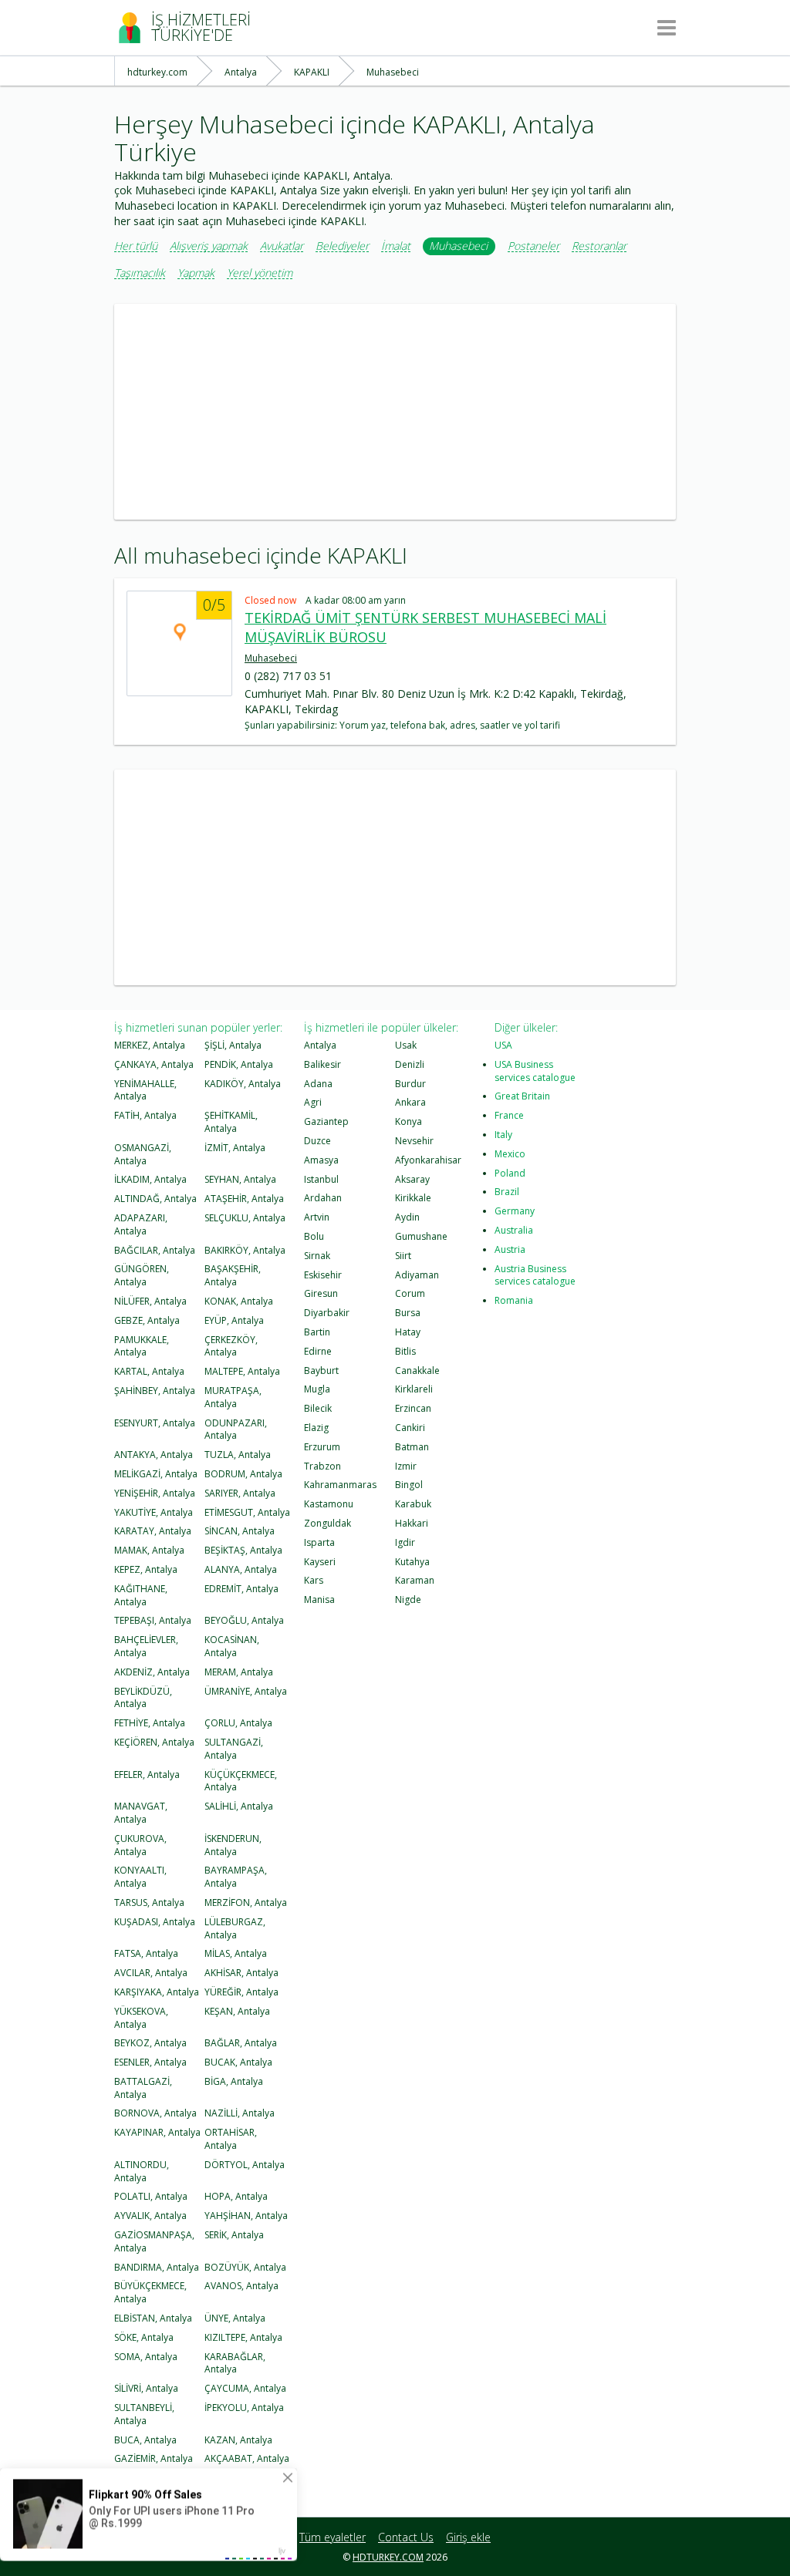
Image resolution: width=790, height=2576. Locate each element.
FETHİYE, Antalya (150, 1723)
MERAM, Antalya (239, 1672)
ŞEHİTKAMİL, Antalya (231, 1122)
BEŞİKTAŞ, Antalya (243, 1550)
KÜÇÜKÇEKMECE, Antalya (241, 1781)
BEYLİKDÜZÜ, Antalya (143, 1698)
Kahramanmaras (340, 1485)
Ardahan (323, 1198)
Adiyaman (417, 1275)
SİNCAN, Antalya (240, 1531)
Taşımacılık (140, 273)
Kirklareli (414, 1389)
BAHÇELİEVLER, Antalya (146, 1646)
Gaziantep (326, 1121)
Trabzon (322, 1466)
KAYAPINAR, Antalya (157, 2132)
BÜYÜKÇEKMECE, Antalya (150, 2292)
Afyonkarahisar (428, 1160)
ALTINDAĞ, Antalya (155, 1199)
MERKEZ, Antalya (150, 1045)
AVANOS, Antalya (241, 2286)
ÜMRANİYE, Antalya (246, 1691)
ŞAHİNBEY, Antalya (155, 1391)
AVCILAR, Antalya (151, 1973)
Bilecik (318, 1408)
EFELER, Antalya (147, 1775)
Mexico (510, 1154)
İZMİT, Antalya (235, 1148)
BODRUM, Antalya (243, 1474)
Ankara (410, 1102)
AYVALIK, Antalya (150, 2216)
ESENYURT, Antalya (155, 1423)
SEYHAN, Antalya (240, 1179)
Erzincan (413, 1408)
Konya (409, 1121)
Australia (514, 1230)
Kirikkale (413, 1198)
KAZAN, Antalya (238, 2440)
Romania (514, 1300)
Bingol (409, 1485)
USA (503, 1045)
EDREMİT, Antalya (241, 1589)
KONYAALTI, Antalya (140, 1877)
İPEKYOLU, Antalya (244, 2408)
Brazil (507, 1192)
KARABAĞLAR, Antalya (235, 2363)
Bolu (314, 1236)
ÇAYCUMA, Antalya (245, 2388)
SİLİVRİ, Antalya (146, 2388)
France (509, 1115)
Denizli (410, 1064)
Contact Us (406, 2537)
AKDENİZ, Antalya (152, 1672)
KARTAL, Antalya (149, 1371)
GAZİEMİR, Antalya (154, 2458)
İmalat (396, 246)
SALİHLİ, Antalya (239, 1806)
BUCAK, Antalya (238, 2062)
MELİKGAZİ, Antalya (156, 1474)
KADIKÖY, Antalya (243, 1084)
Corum (410, 1293)
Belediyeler (342, 246)
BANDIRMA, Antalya (157, 2267)
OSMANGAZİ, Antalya (143, 1154)
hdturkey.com (388, 2557)
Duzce (317, 1141)
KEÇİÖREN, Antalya (154, 1742)
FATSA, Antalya (146, 1953)
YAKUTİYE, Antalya (154, 1512)
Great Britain (522, 1096)
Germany (515, 1211)
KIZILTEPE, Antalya (243, 2337)
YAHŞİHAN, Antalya (246, 2216)
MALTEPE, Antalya (242, 1371)
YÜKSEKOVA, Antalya (141, 2018)
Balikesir (322, 1064)
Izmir (406, 1466)
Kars (314, 1580)
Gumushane (421, 1236)
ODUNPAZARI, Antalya (236, 1429)
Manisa (319, 1599)
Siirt (403, 1256)
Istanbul (321, 1179)
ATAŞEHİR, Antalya (244, 1199)
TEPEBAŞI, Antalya (153, 1620)
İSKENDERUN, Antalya (233, 1845)
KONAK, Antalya (239, 1301)
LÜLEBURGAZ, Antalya (235, 1928)
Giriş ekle (468, 2537)
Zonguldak (327, 1523)
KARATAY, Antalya (153, 1531)
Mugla (317, 1389)
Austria (510, 1249)
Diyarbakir (327, 1313)
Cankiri (410, 1428)
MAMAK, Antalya (149, 1550)
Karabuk (413, 1504)
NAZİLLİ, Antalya (240, 2113)
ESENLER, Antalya (150, 2062)
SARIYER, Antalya (240, 1493)
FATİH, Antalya (145, 1115)
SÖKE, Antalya (144, 2337)
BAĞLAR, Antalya (241, 2043)
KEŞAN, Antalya (237, 2011)
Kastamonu (329, 1504)
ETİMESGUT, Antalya (247, 1512)
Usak (406, 1045)
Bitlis (405, 1351)
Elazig (316, 1428)
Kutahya (412, 1562)
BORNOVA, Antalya (155, 2113)
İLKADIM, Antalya (150, 1179)
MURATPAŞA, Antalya (233, 1397)
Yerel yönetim (260, 273)
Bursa (408, 1313)
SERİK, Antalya (234, 2235)
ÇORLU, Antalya (238, 1723)
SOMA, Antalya (146, 2357)
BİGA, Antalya (234, 2081)
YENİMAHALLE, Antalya (145, 1090)
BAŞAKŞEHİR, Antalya (233, 1275)
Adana (318, 1084)
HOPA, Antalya (236, 2196)
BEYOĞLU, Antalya (244, 1620)
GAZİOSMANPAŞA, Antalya (154, 2241)
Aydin (407, 1217)
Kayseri (320, 1562)
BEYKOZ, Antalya (150, 2043)
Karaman (415, 1580)
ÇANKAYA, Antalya (154, 1064)
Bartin (317, 1332)
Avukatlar (282, 246)
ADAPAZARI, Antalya (141, 1224)
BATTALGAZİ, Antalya (143, 2088)
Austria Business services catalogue (535, 1275)
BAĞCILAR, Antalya (155, 1250)
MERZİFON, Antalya (246, 1903)
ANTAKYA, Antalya (154, 1455)
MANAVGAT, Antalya (141, 1813)
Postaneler (533, 246)
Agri (313, 1102)
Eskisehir (323, 1275)
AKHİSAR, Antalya (241, 1973)
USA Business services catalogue (535, 1071)
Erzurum (322, 1447)
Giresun (321, 1293)
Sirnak (317, 1256)
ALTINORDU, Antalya (142, 2171)
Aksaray (412, 1179)
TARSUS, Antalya (149, 1903)
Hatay (408, 1332)
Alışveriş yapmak (209, 246)
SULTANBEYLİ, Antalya (144, 2414)
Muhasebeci (458, 246)
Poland (510, 1173)
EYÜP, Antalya (234, 1320)
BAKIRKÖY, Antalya (245, 1250)
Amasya (321, 1160)
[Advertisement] (395, 412)
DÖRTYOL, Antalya (245, 2165)
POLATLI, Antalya (151, 2196)
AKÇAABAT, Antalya (247, 2458)
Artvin (317, 1217)
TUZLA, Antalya (238, 1455)
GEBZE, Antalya (147, 1320)
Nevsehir (414, 1141)
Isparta (319, 1542)
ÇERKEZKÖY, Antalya (231, 1346)
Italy (503, 1135)
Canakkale (417, 1370)
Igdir (405, 1542)
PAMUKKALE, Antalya (142, 1346)
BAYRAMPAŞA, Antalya (236, 1877)
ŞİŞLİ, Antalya (233, 1045)
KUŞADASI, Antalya (155, 1922)
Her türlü (136, 246)
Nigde (408, 1599)
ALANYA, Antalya (241, 1569)
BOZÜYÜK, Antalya (245, 2267)
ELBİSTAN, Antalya (153, 2318)
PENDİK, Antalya (239, 1064)
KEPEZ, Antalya (146, 1569)
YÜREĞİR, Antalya (241, 1992)
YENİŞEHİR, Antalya (155, 1493)
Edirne (318, 1351)
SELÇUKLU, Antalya (245, 1218)
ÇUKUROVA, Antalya (140, 1845)
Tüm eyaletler (333, 2537)
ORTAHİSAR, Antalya (231, 2139)
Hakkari (412, 1523)
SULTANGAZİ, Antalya (234, 1749)
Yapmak (196, 273)
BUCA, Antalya (145, 2440)
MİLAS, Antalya (236, 1953)
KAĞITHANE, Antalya (141, 1595)
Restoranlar (599, 246)
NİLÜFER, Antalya (150, 1301)
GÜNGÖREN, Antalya (142, 1275)
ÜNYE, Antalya (235, 2318)
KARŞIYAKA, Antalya (157, 1992)
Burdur (410, 1084)
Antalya (320, 1045)
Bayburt (321, 1370)
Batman (412, 1447)
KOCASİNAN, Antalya (232, 1646)
